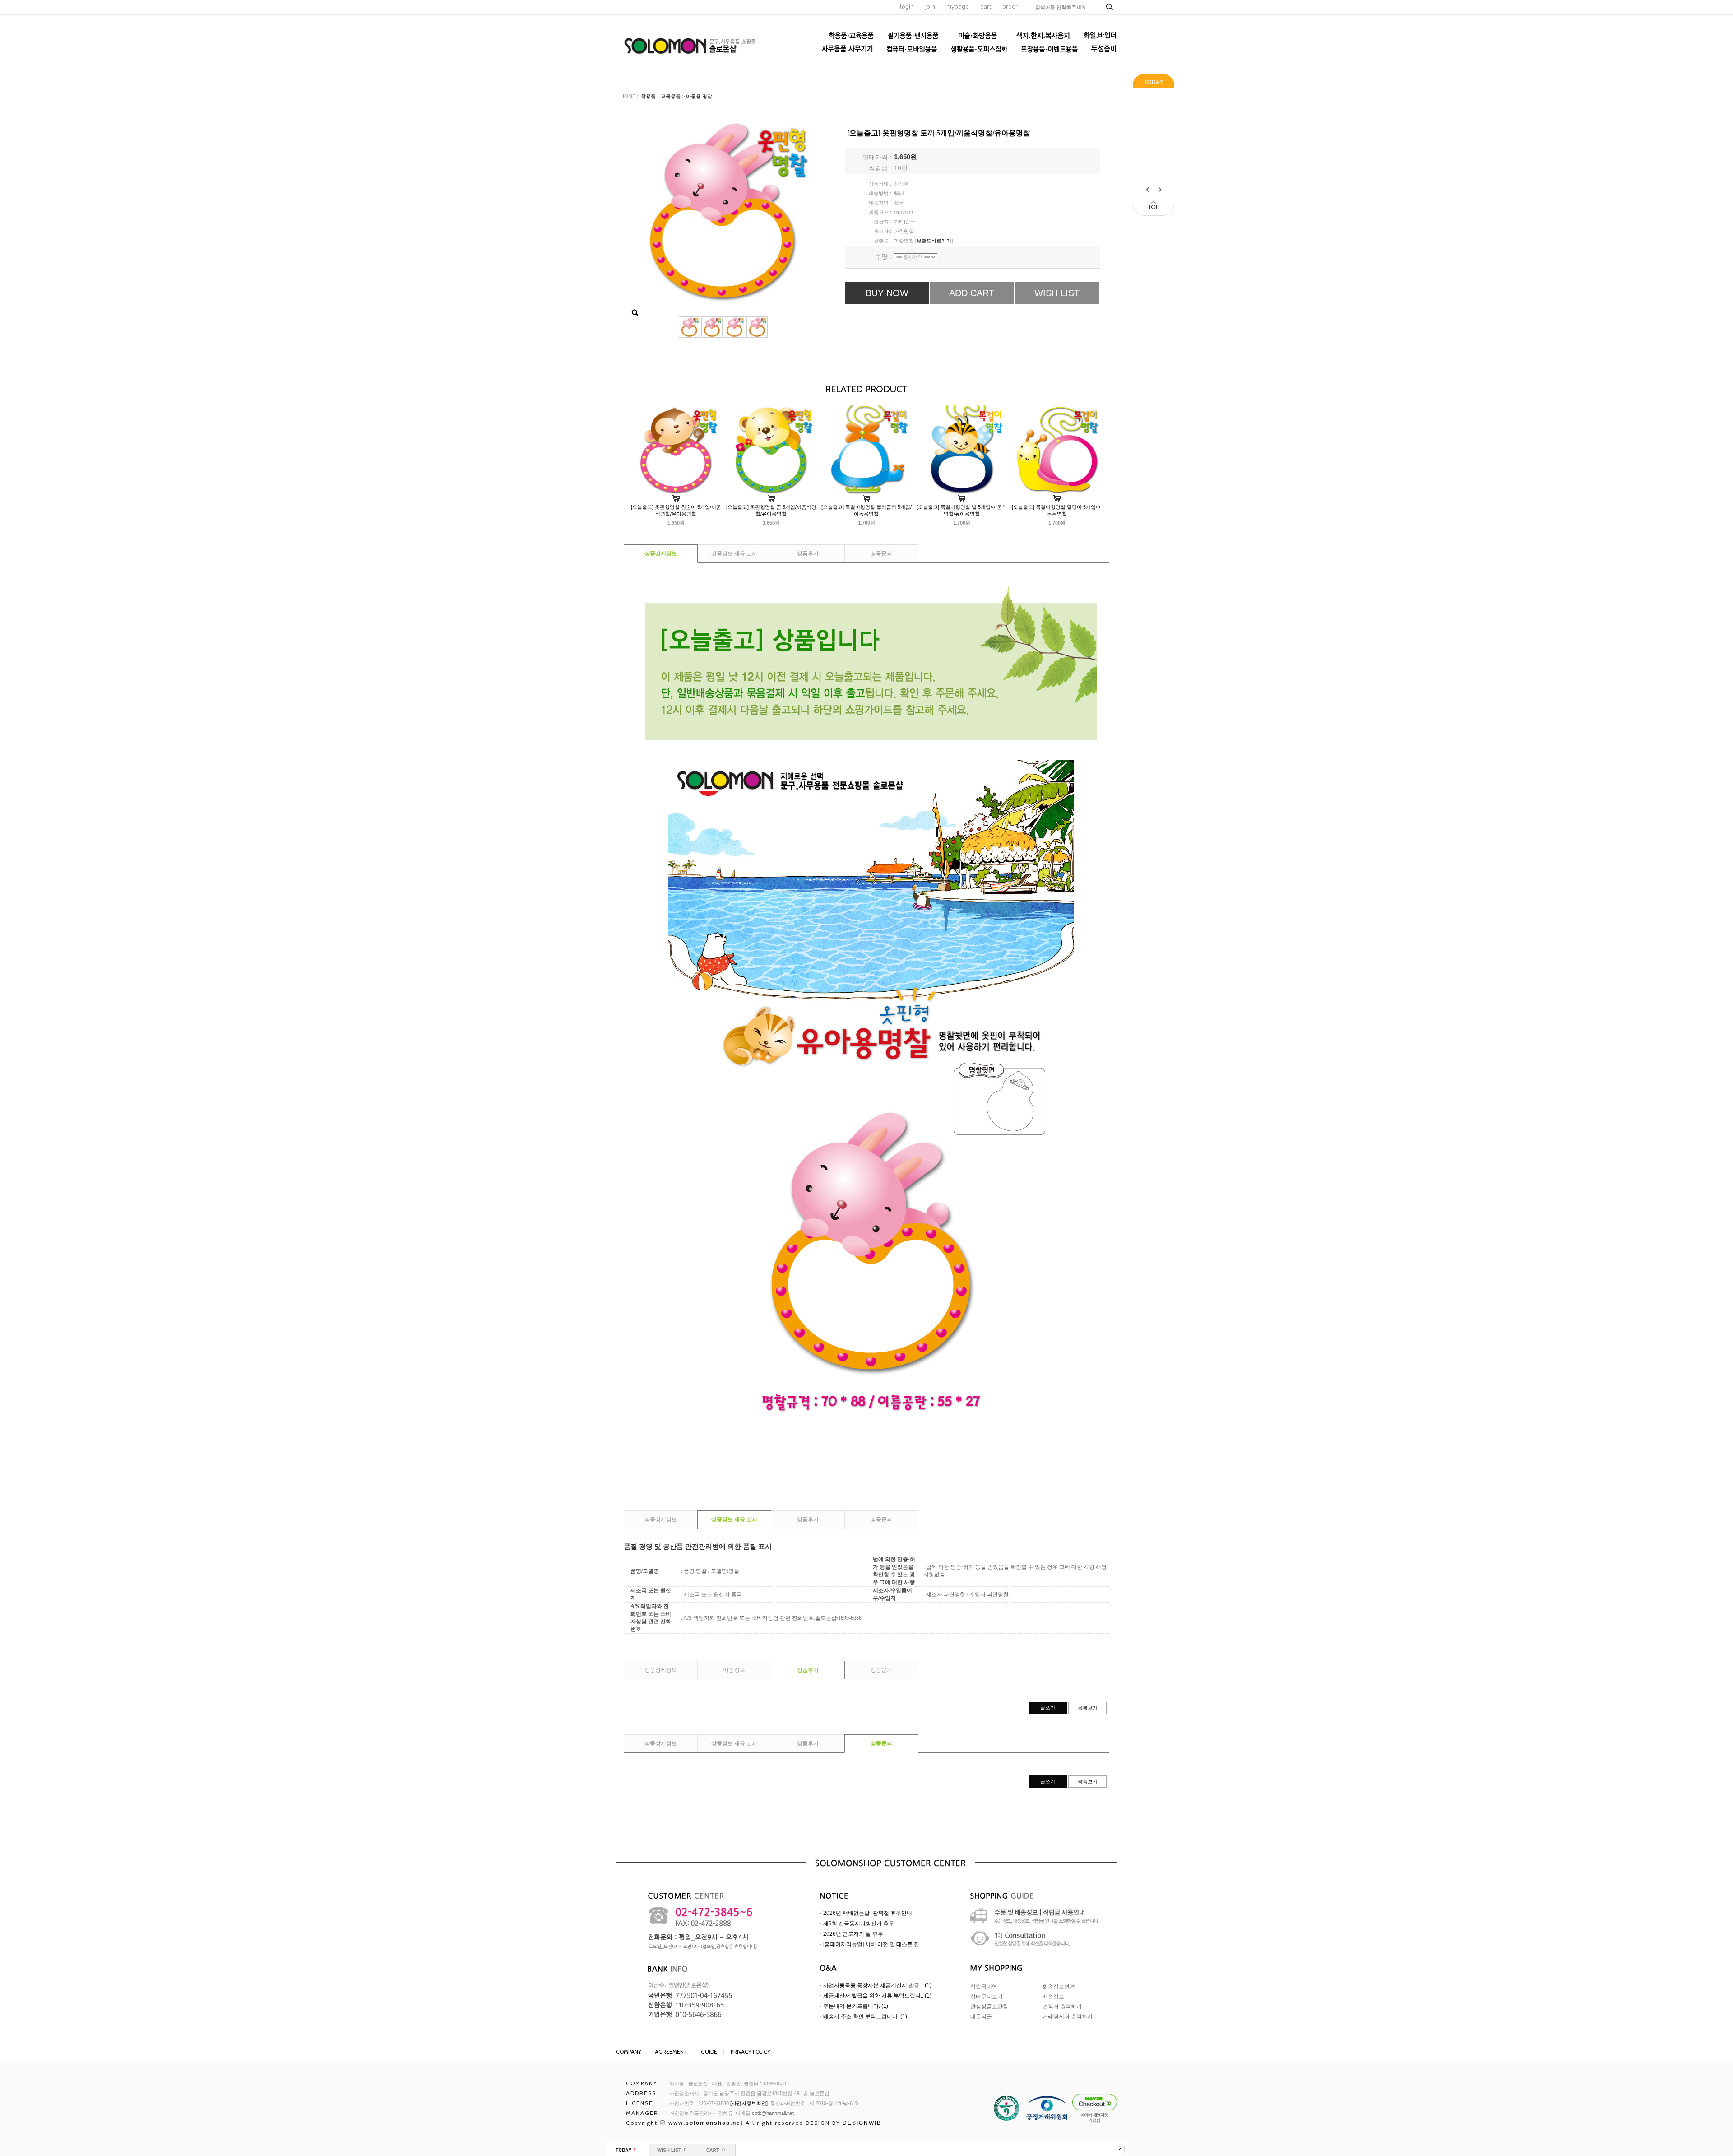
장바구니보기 (987, 1997)
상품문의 (881, 553)
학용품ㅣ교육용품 (661, 96)
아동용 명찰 (699, 96)
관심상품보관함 (989, 2007)
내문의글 (981, 2017)
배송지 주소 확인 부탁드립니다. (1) (865, 2017)
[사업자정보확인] (749, 2103)
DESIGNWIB (862, 2123)
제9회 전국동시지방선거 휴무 (859, 1924)
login (907, 7)
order (1010, 7)
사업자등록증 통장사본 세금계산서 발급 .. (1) (877, 1985)
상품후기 (808, 553)
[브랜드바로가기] (934, 241)
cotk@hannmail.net (773, 2113)
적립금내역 (984, 1987)
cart (986, 7)
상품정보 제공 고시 (734, 553)
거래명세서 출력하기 (1068, 2017)
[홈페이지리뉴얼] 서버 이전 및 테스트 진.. (873, 1944)
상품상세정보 (661, 553)
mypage (958, 7)
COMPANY (629, 2051)
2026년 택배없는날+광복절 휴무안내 (868, 1913)
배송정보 (734, 1670)
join (930, 7)
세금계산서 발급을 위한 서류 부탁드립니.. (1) (877, 1996)
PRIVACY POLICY (751, 2051)
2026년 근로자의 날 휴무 (853, 1934)
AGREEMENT (671, 2051)
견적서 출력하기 (1062, 2007)
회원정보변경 (1059, 1987)
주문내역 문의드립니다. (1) (856, 2006)
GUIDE (709, 2051)
